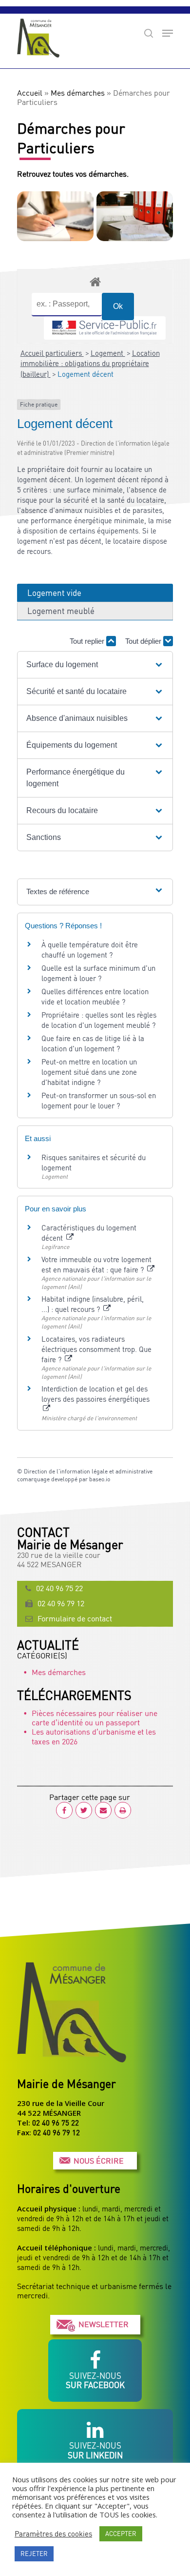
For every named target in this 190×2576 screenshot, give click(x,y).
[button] (95, 665)
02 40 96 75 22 (59, 1588)
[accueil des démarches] (95, 281)
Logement (108, 353)
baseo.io (100, 1479)
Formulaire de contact (75, 1618)
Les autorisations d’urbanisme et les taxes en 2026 (94, 1736)
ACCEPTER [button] (121, 2534)
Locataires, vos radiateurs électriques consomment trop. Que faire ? (96, 1349)
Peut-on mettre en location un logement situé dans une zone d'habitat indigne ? (89, 1072)
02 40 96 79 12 (61, 1603)
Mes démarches (78, 93)
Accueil (30, 93)
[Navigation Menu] (168, 33)
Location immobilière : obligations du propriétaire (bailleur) (90, 363)
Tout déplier (144, 641)
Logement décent (85, 374)
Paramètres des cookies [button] (53, 2534)
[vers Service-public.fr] (105, 328)
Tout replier (88, 641)
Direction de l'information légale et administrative (88, 1471)
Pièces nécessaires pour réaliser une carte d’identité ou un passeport (95, 1718)
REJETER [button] (34, 2554)
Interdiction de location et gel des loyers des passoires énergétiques (95, 1394)
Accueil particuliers (52, 353)
